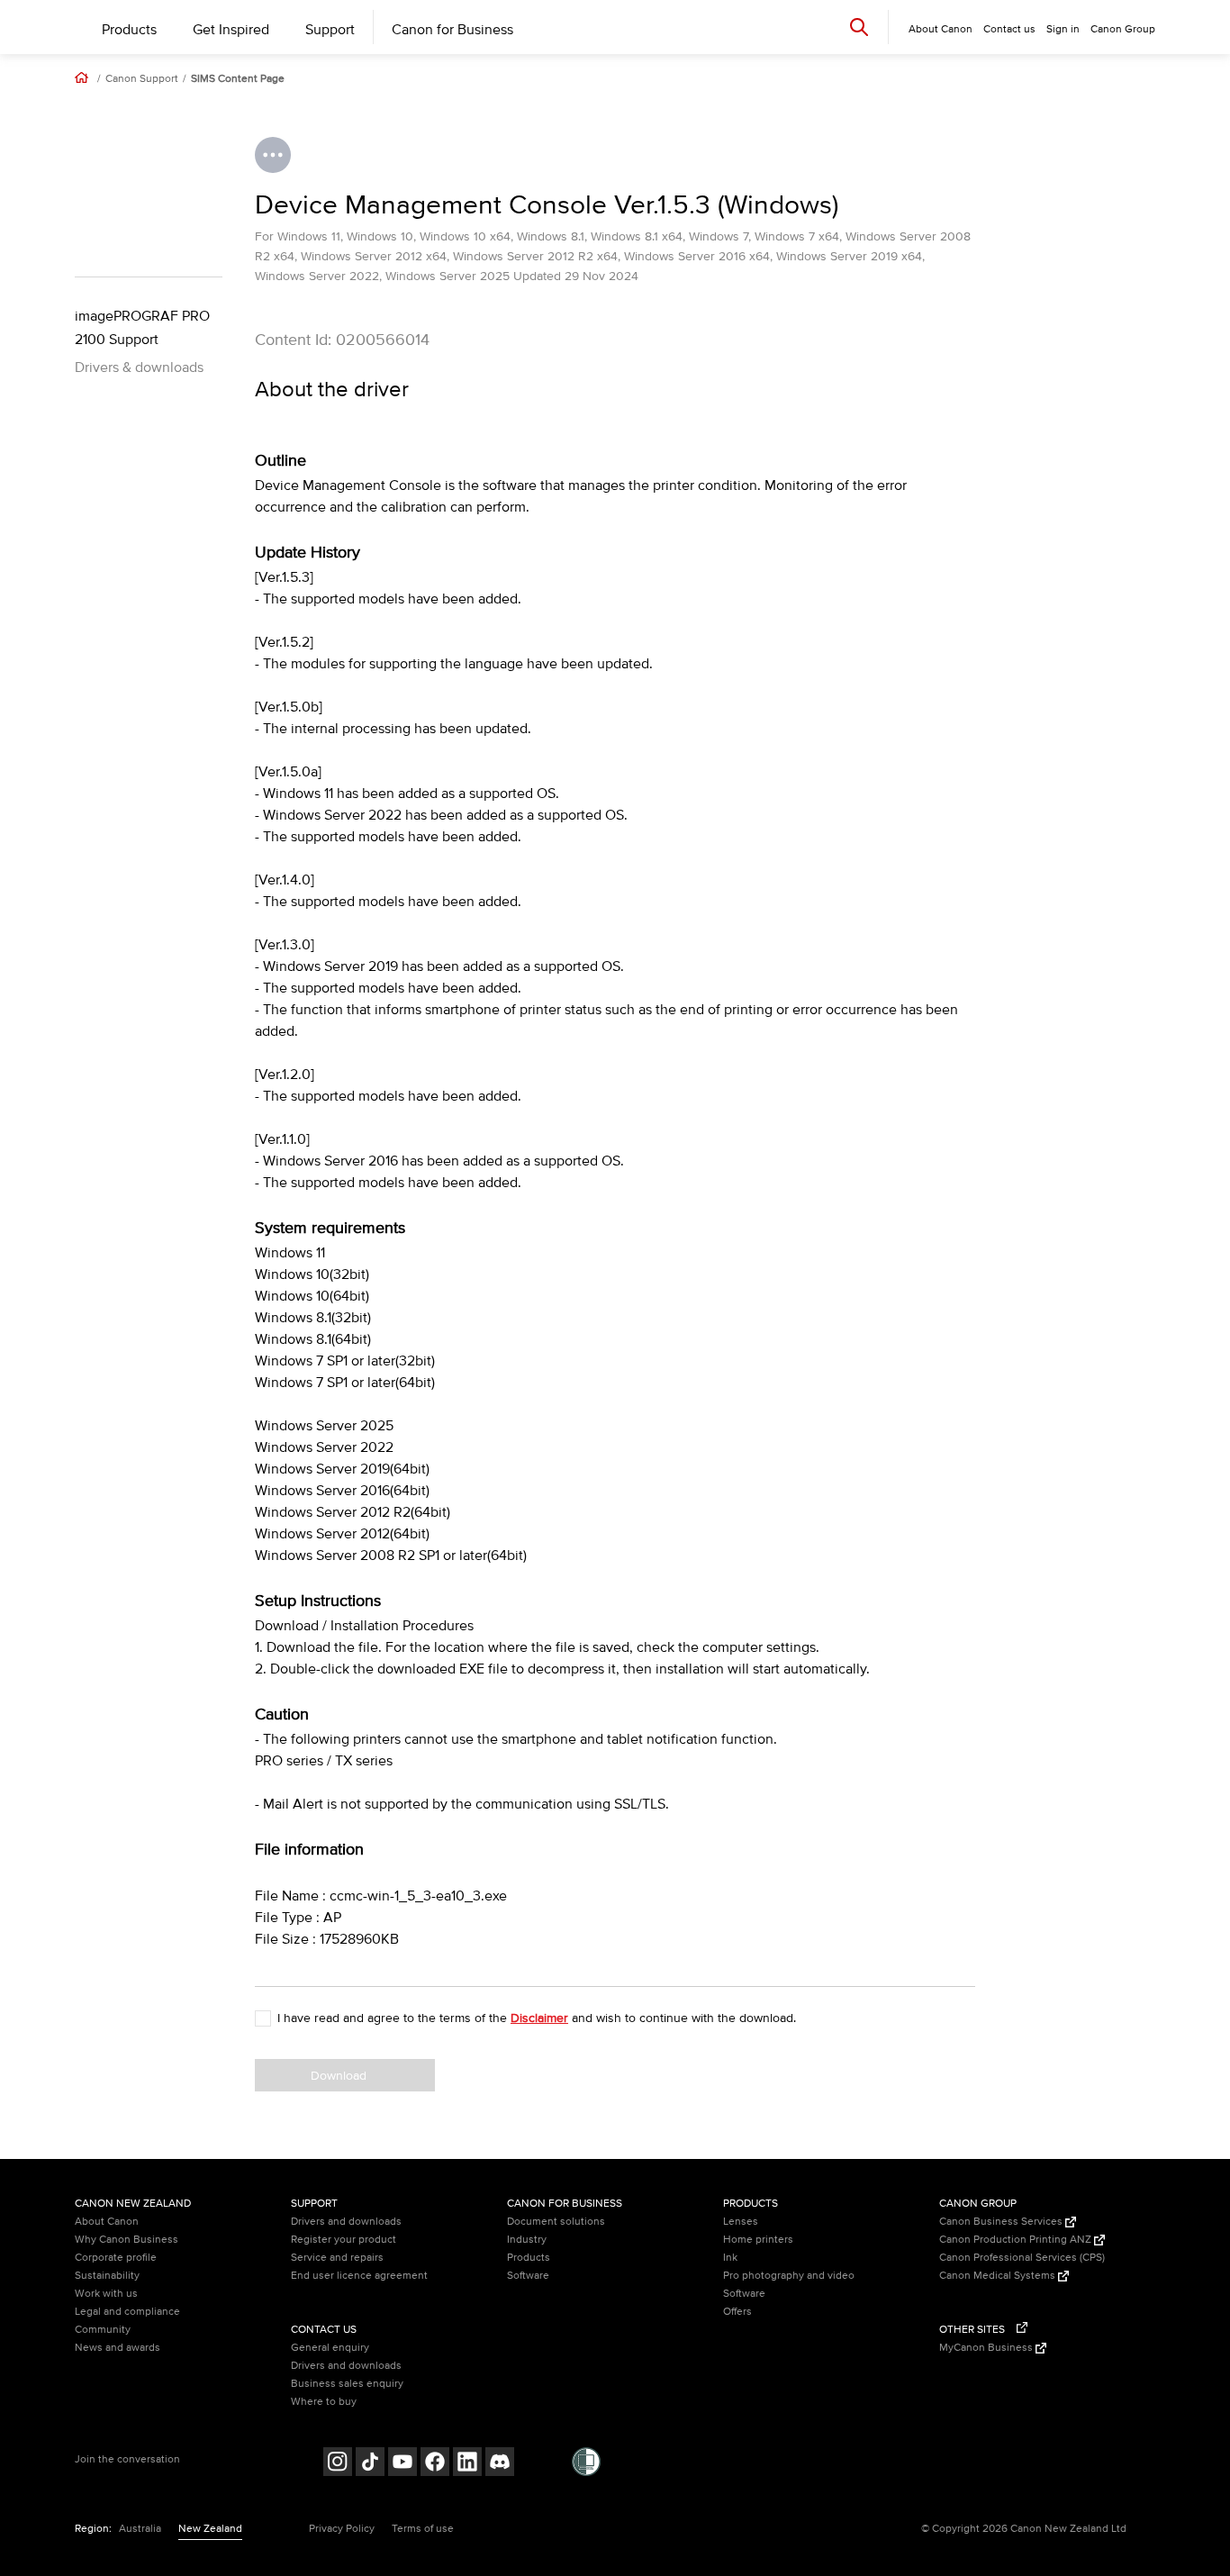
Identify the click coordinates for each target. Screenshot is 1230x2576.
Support (330, 30)
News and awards (118, 2348)
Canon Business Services (1002, 2222)
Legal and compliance (127, 2312)
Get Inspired (231, 30)
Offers (737, 2312)
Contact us (1009, 29)
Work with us (106, 2294)
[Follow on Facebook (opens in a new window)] (435, 2464)
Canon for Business (452, 30)
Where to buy (324, 2402)
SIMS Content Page (238, 79)
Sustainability (107, 2276)
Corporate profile (116, 2258)
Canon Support (142, 79)
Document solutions (556, 2222)
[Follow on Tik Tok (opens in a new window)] (370, 2464)
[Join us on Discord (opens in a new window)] (500, 2464)
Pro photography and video (789, 2276)
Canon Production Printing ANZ (1017, 2240)
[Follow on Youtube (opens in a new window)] (402, 2464)
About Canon (107, 2222)
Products (129, 30)
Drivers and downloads (346, 2222)
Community (103, 2330)
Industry (527, 2240)
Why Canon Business (127, 2240)
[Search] (859, 27)
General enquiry (330, 2348)
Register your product (344, 2240)
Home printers (758, 2240)
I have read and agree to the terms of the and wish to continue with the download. (537, 2018)
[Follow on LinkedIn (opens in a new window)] (467, 2464)
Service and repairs (337, 2258)
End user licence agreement (359, 2276)
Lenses (741, 2222)
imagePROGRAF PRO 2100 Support (142, 328)
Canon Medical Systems (999, 2276)
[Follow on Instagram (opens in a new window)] (338, 2464)
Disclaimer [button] (539, 2018)
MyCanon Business (987, 2348)
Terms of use (423, 2529)
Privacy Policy (342, 2529)
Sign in (1063, 29)
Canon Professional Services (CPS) (1022, 2258)
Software (528, 2276)
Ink (730, 2258)
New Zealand (210, 2529)
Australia (140, 2529)
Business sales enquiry (347, 2384)
